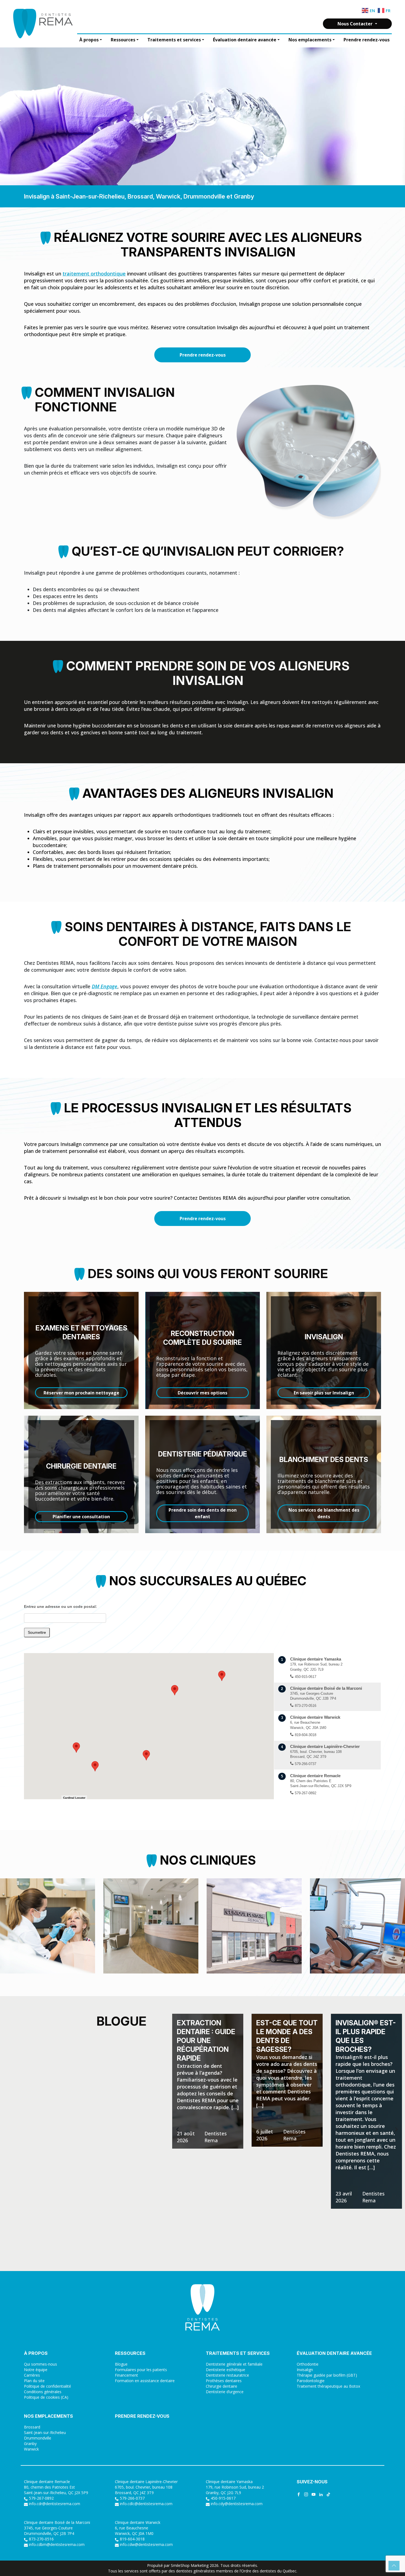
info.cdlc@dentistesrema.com (146, 2504)
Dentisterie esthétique (226, 2370)
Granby (30, 2444)
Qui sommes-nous (40, 2364)
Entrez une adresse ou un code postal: (60, 1606)
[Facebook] (299, 2494)
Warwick (31, 2449)
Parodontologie (311, 2381)
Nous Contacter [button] (356, 24)
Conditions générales (43, 2392)
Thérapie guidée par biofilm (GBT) (327, 2375)
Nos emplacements (310, 40)
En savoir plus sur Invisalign (324, 1393)
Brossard (32, 2427)
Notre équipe (36, 2370)
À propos (89, 40)
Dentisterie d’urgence (225, 2392)
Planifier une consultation (81, 1517)
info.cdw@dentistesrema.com (146, 2544)
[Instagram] (306, 2494)
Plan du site (34, 2381)
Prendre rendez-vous (367, 40)
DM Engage (105, 986)
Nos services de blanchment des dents (324, 1513)
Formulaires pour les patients (141, 2370)
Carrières (32, 2375)
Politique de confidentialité (48, 2386)
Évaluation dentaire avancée (245, 40)
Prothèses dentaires (224, 2381)
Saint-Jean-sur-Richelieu (45, 2432)
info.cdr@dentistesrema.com (55, 2504)
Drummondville (38, 2438)
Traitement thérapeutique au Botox (328, 2386)
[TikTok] (328, 2494)
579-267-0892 (41, 2498)
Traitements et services (174, 40)
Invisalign (305, 2370)
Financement (126, 2375)
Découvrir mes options (202, 1393)
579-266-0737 (132, 2498)
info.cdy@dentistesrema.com (237, 2504)
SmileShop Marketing (190, 2565)
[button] (146, 1755)
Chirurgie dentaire (222, 2386)
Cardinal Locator (74, 1798)
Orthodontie (308, 2364)
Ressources (123, 40)
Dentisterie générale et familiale (234, 2364)
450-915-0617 (223, 2498)
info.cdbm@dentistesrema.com (57, 2544)
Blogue (121, 2364)
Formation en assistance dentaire (145, 2381)
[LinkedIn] (321, 2494)
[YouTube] (314, 2494)
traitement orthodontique (94, 274)
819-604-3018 (132, 2539)
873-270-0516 (41, 2539)
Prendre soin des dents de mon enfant (203, 1513)
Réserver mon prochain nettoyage (81, 1393)
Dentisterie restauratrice (227, 2375)
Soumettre (37, 1632)
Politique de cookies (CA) (46, 2397)
